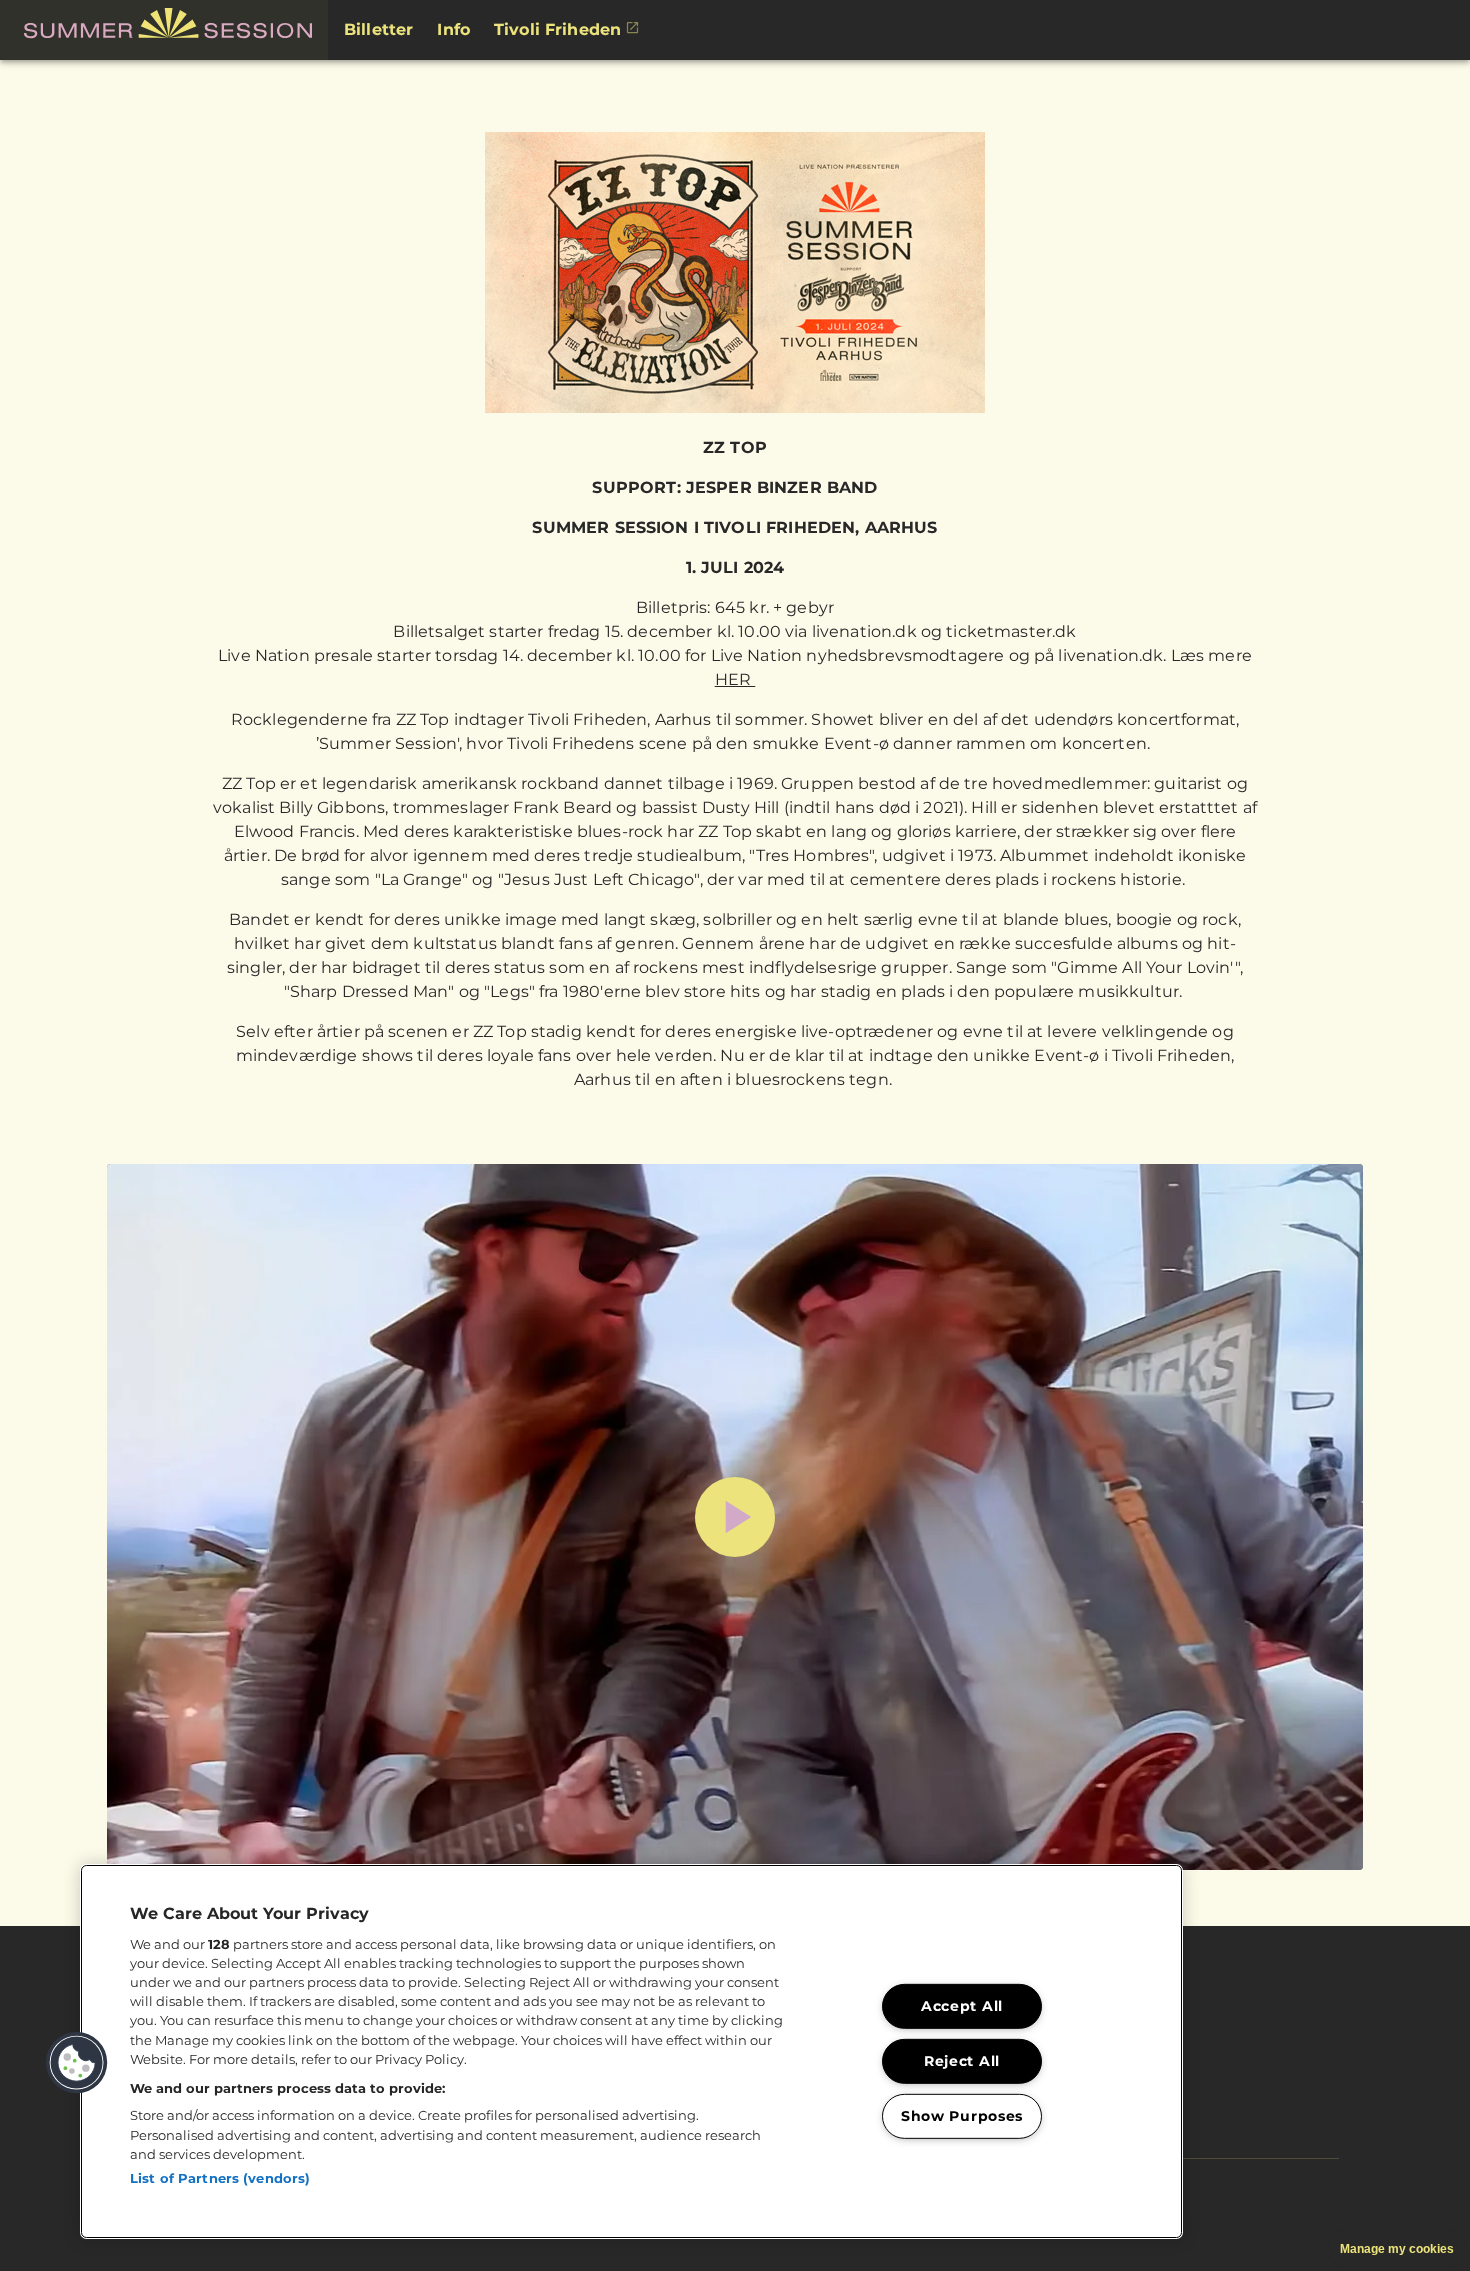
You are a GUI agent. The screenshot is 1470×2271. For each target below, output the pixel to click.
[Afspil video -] (735, 1517)
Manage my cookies (1397, 2249)
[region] (631, 2051)
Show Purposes (962, 2116)
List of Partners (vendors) (220, 2178)
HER (735, 679)
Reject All (962, 2061)
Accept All (962, 2006)
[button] (164, 30)
